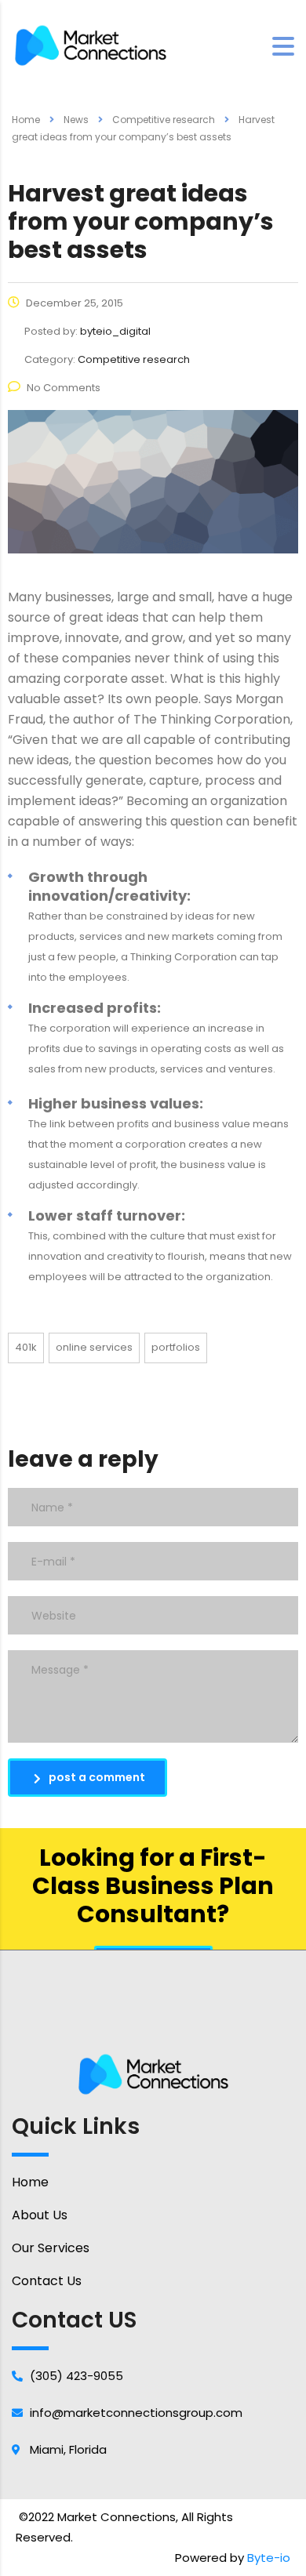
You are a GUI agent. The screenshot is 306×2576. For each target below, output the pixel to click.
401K (26, 1347)
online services (94, 1347)
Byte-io (269, 2558)
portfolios (176, 1347)
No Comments (64, 388)
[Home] (90, 45)
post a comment (97, 1777)
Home (26, 120)
